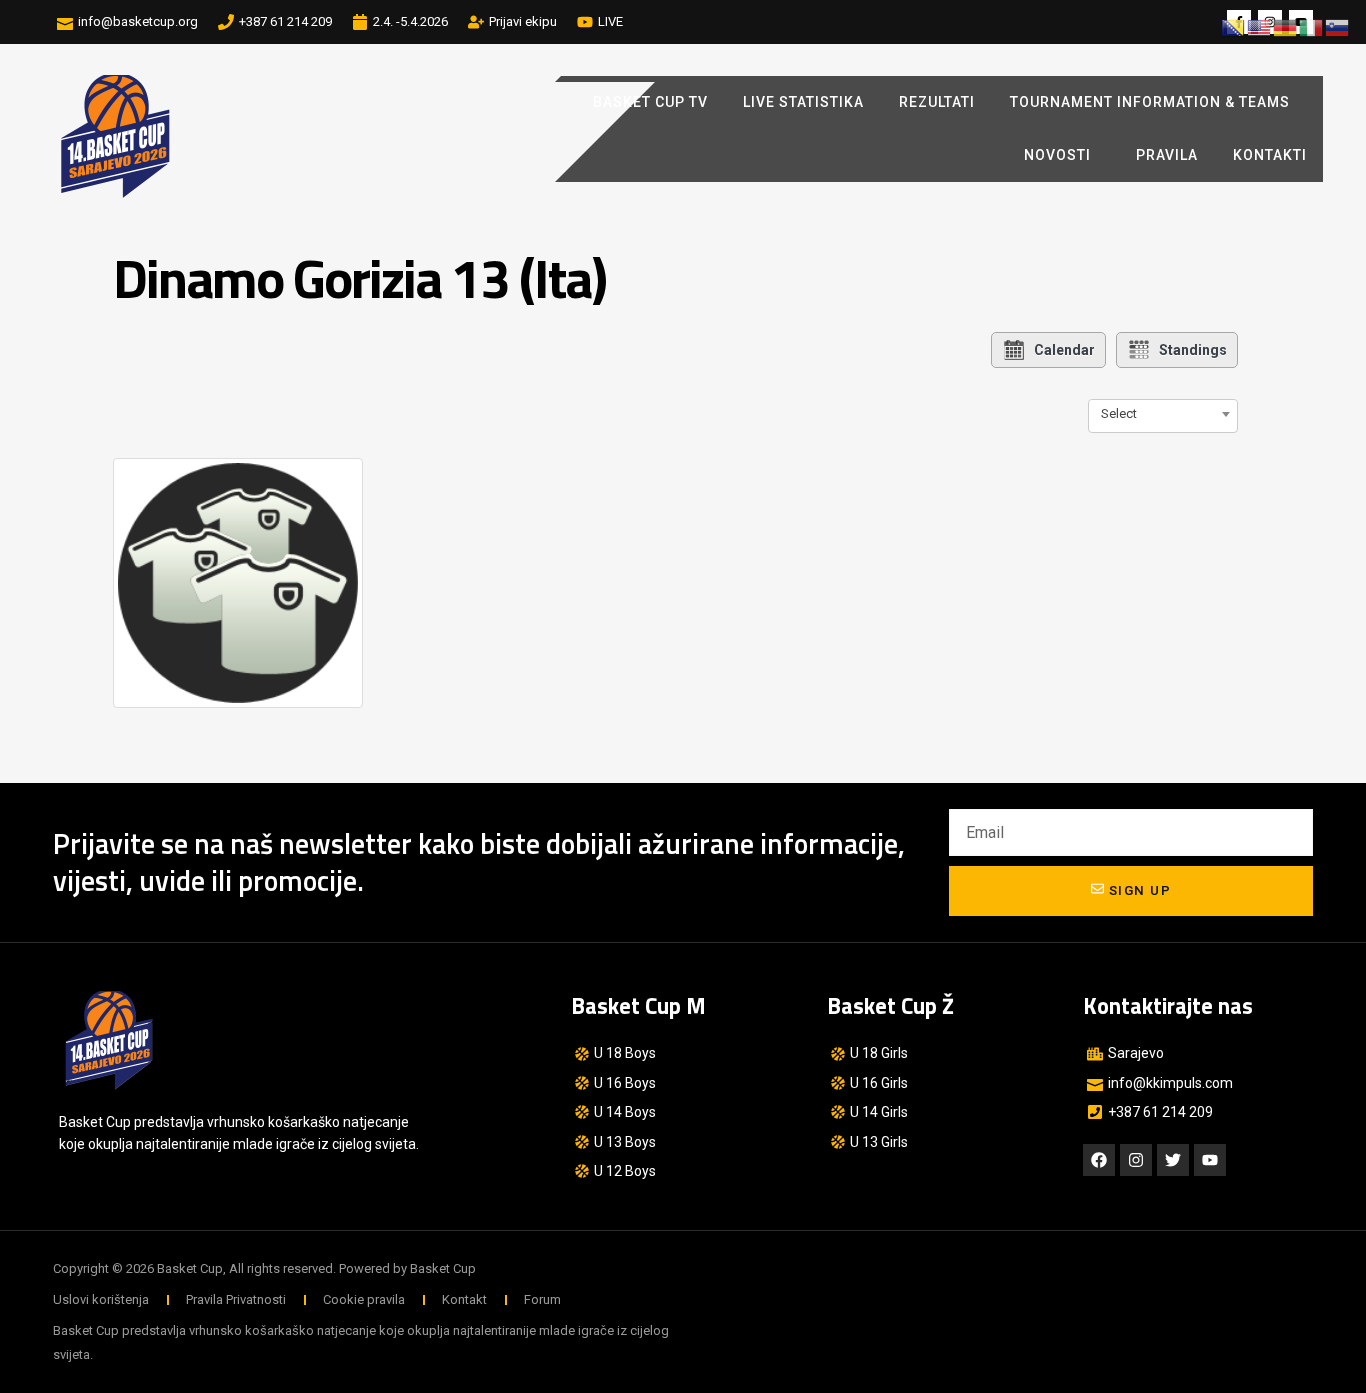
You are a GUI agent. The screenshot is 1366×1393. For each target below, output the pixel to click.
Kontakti (1270, 155)
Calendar (1064, 350)
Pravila (1167, 155)
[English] (1260, 26)
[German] (1286, 26)
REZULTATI (937, 102)
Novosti (1057, 155)
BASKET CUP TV (650, 102)
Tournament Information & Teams (1150, 102)
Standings (1193, 350)
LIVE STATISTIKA (803, 102)
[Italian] (1312, 26)
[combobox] (1163, 414)
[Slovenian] (1338, 26)
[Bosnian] (1234, 26)
